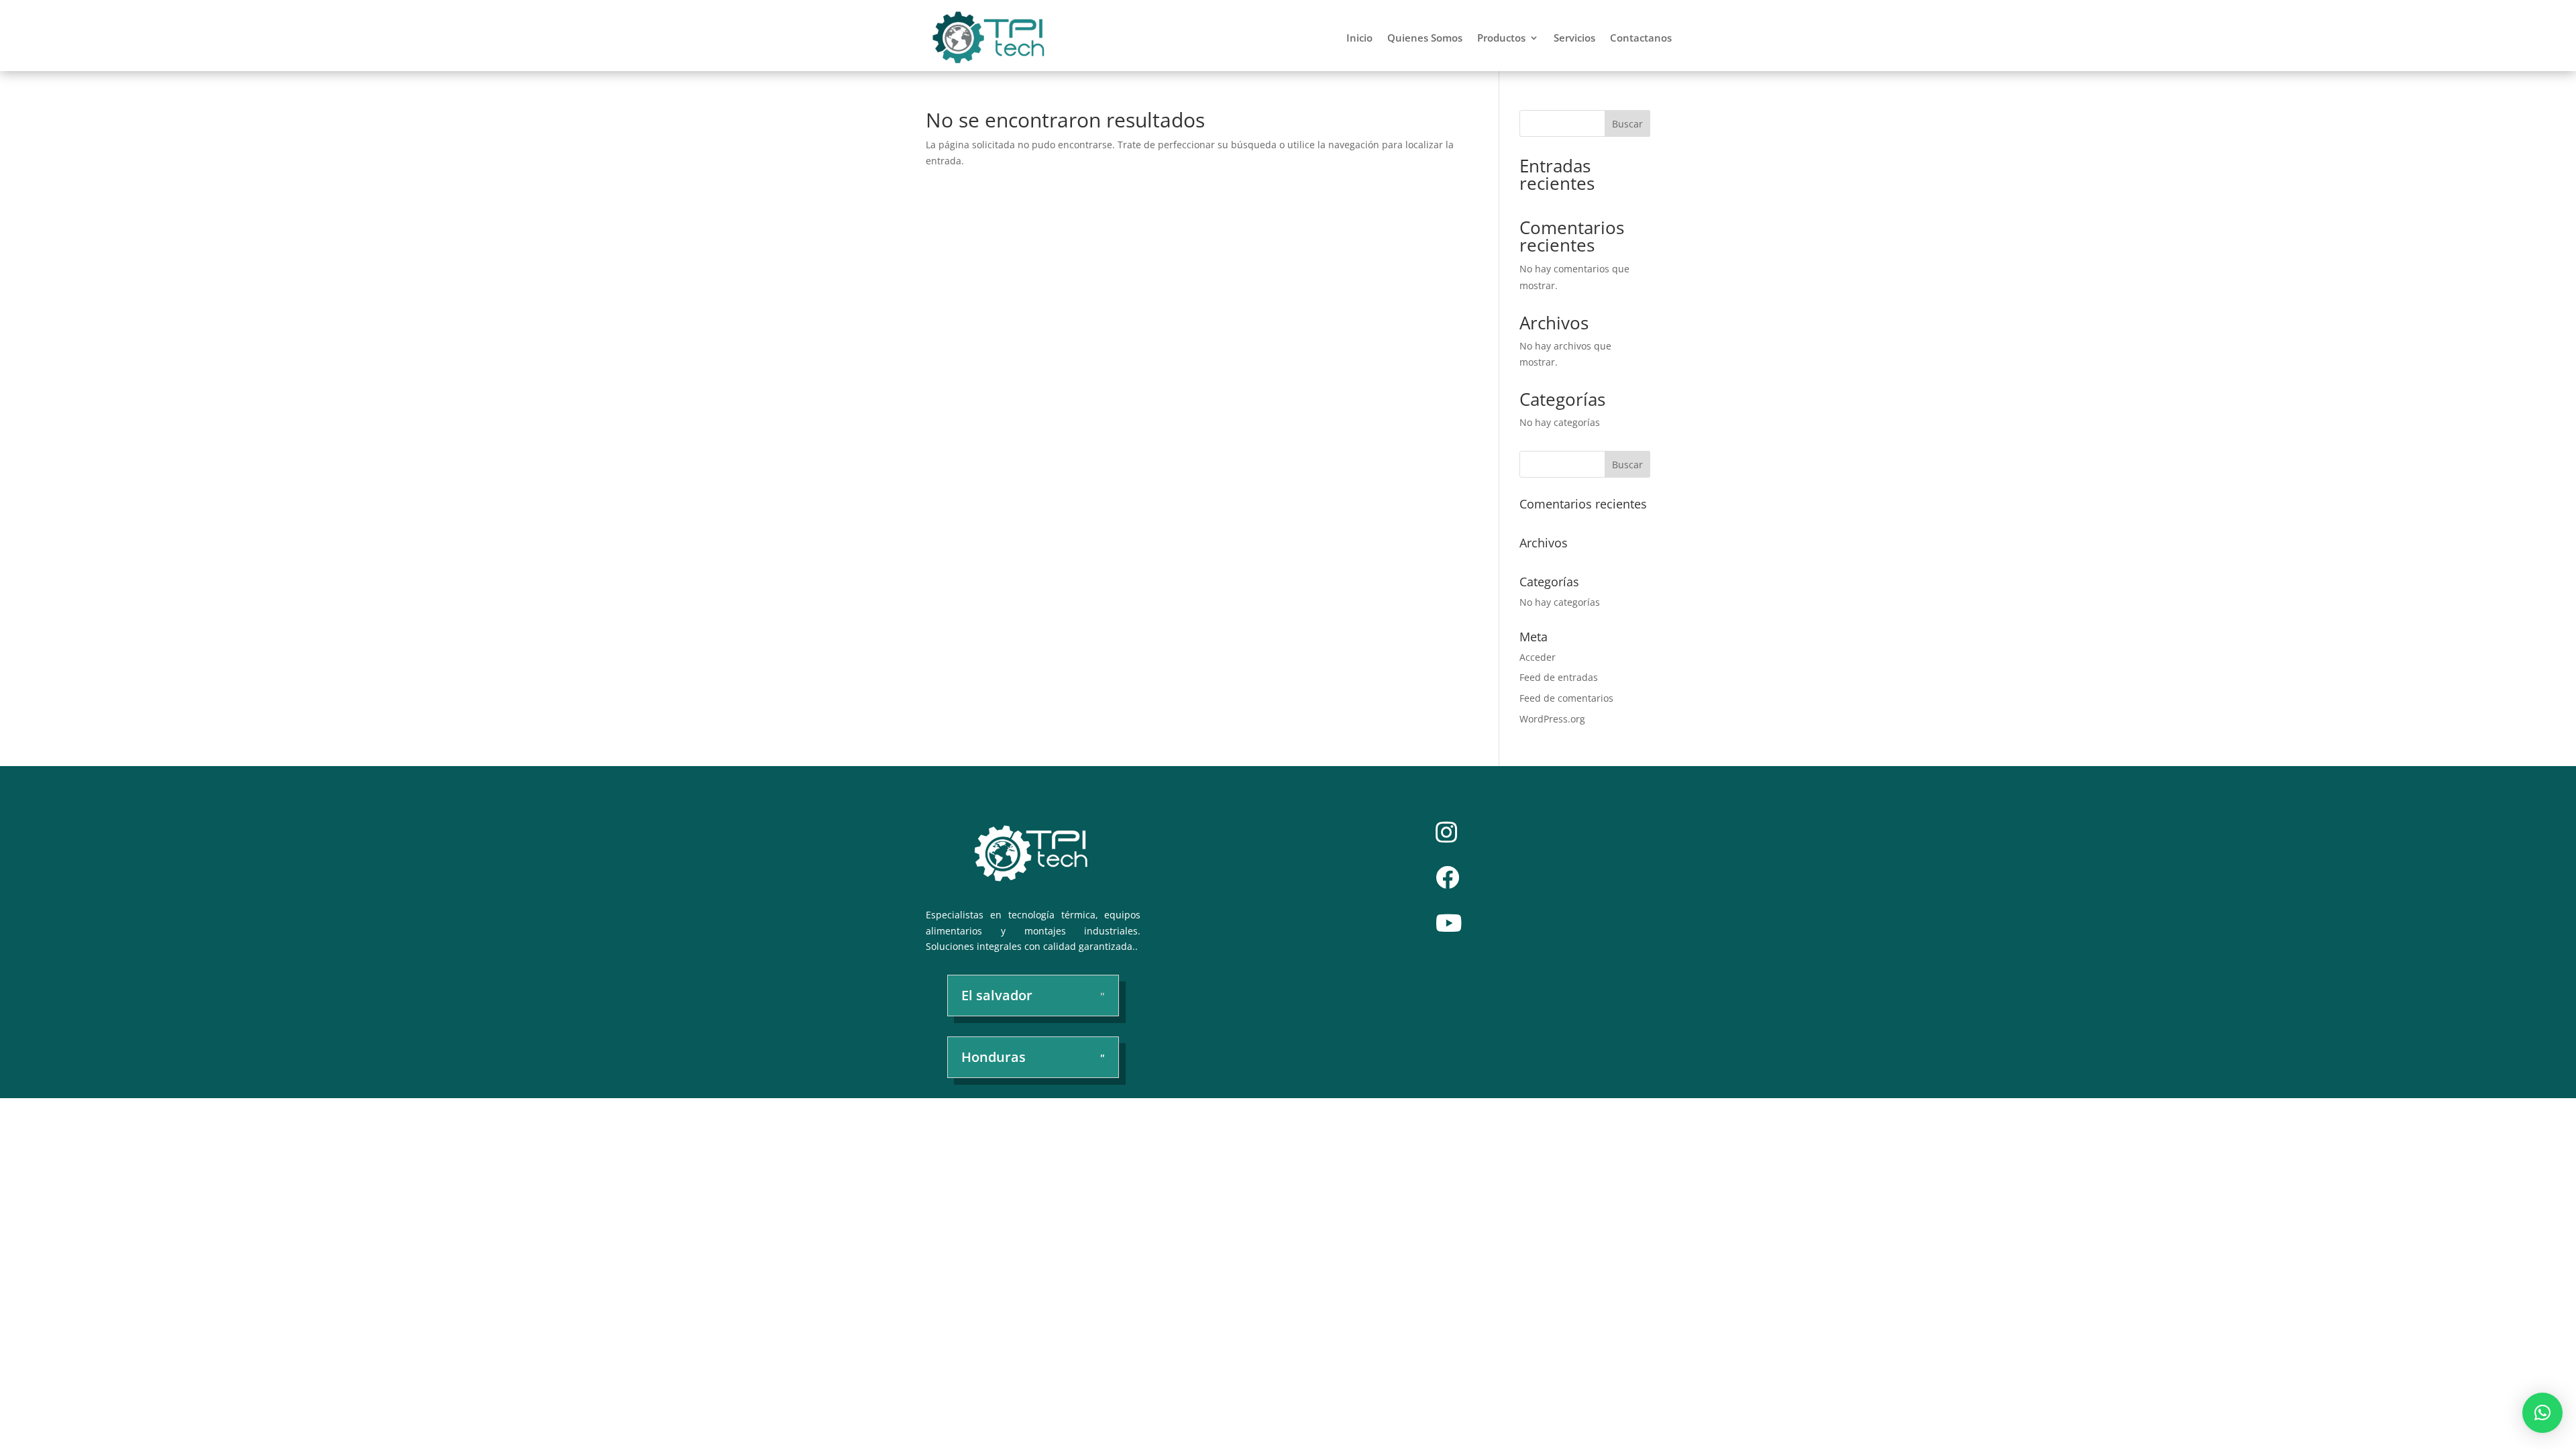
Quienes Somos (1425, 38)
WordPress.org (1552, 719)
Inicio (1359, 38)
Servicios (1574, 38)
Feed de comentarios (1566, 698)
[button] (2542, 1413)
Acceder (1538, 657)
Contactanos (1641, 38)
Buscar (1627, 124)
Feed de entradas (1559, 677)
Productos (1501, 38)
